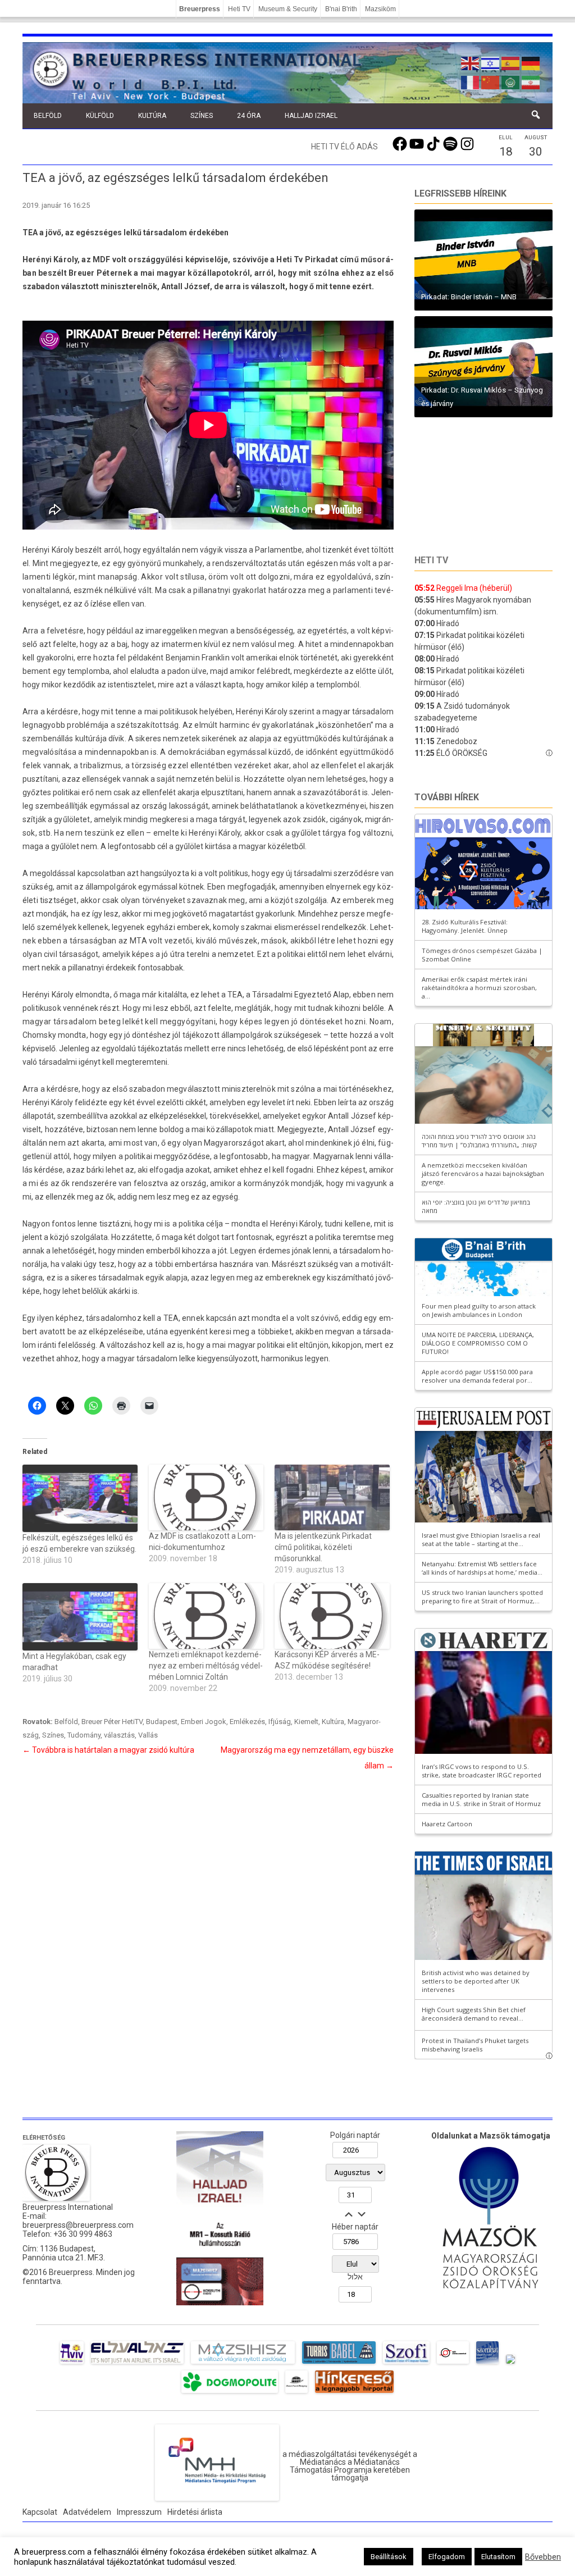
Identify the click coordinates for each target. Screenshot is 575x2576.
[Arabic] (511, 81)
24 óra (249, 116)
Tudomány (84, 1735)
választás (119, 1735)
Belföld (48, 116)
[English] (471, 62)
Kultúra (152, 116)
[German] (531, 62)
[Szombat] (487, 2364)
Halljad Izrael (311, 116)
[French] (471, 81)
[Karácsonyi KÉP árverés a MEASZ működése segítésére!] (332, 1616)
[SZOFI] (406, 2364)
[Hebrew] (491, 62)
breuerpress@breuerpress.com (78, 2225)
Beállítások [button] (389, 2557)
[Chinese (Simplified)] (491, 81)
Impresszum (139, 2512)
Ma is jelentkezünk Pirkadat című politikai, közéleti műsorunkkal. (323, 1547)
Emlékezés (247, 1722)
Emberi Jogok (204, 1722)
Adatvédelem (87, 2512)
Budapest (162, 1722)
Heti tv (431, 560)
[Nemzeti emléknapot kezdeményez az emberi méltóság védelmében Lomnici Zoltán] (206, 1616)
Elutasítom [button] (498, 2557)
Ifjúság (280, 1722)
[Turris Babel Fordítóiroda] (339, 2364)
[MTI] (453, 2364)
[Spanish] (511, 62)
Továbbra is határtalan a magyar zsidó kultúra (108, 1750)
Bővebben (543, 2557)
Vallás (148, 1735)
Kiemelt (306, 1722)
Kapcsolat (40, 2512)
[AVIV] (72, 2364)
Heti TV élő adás (344, 147)
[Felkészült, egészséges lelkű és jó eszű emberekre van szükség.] (80, 1498)
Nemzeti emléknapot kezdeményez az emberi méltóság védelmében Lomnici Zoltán (206, 1666)
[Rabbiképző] (510, 2364)
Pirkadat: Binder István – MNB (469, 297)
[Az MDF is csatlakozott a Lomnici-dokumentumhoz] (206, 1497)
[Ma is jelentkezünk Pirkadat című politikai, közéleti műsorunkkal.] (332, 1497)
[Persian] (531, 81)
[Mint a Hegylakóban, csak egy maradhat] (80, 1617)
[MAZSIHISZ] (243, 2364)
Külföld (100, 116)
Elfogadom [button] (447, 2557)
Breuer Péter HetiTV (112, 1722)
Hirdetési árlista (195, 2512)
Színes (202, 116)
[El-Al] (137, 2364)
